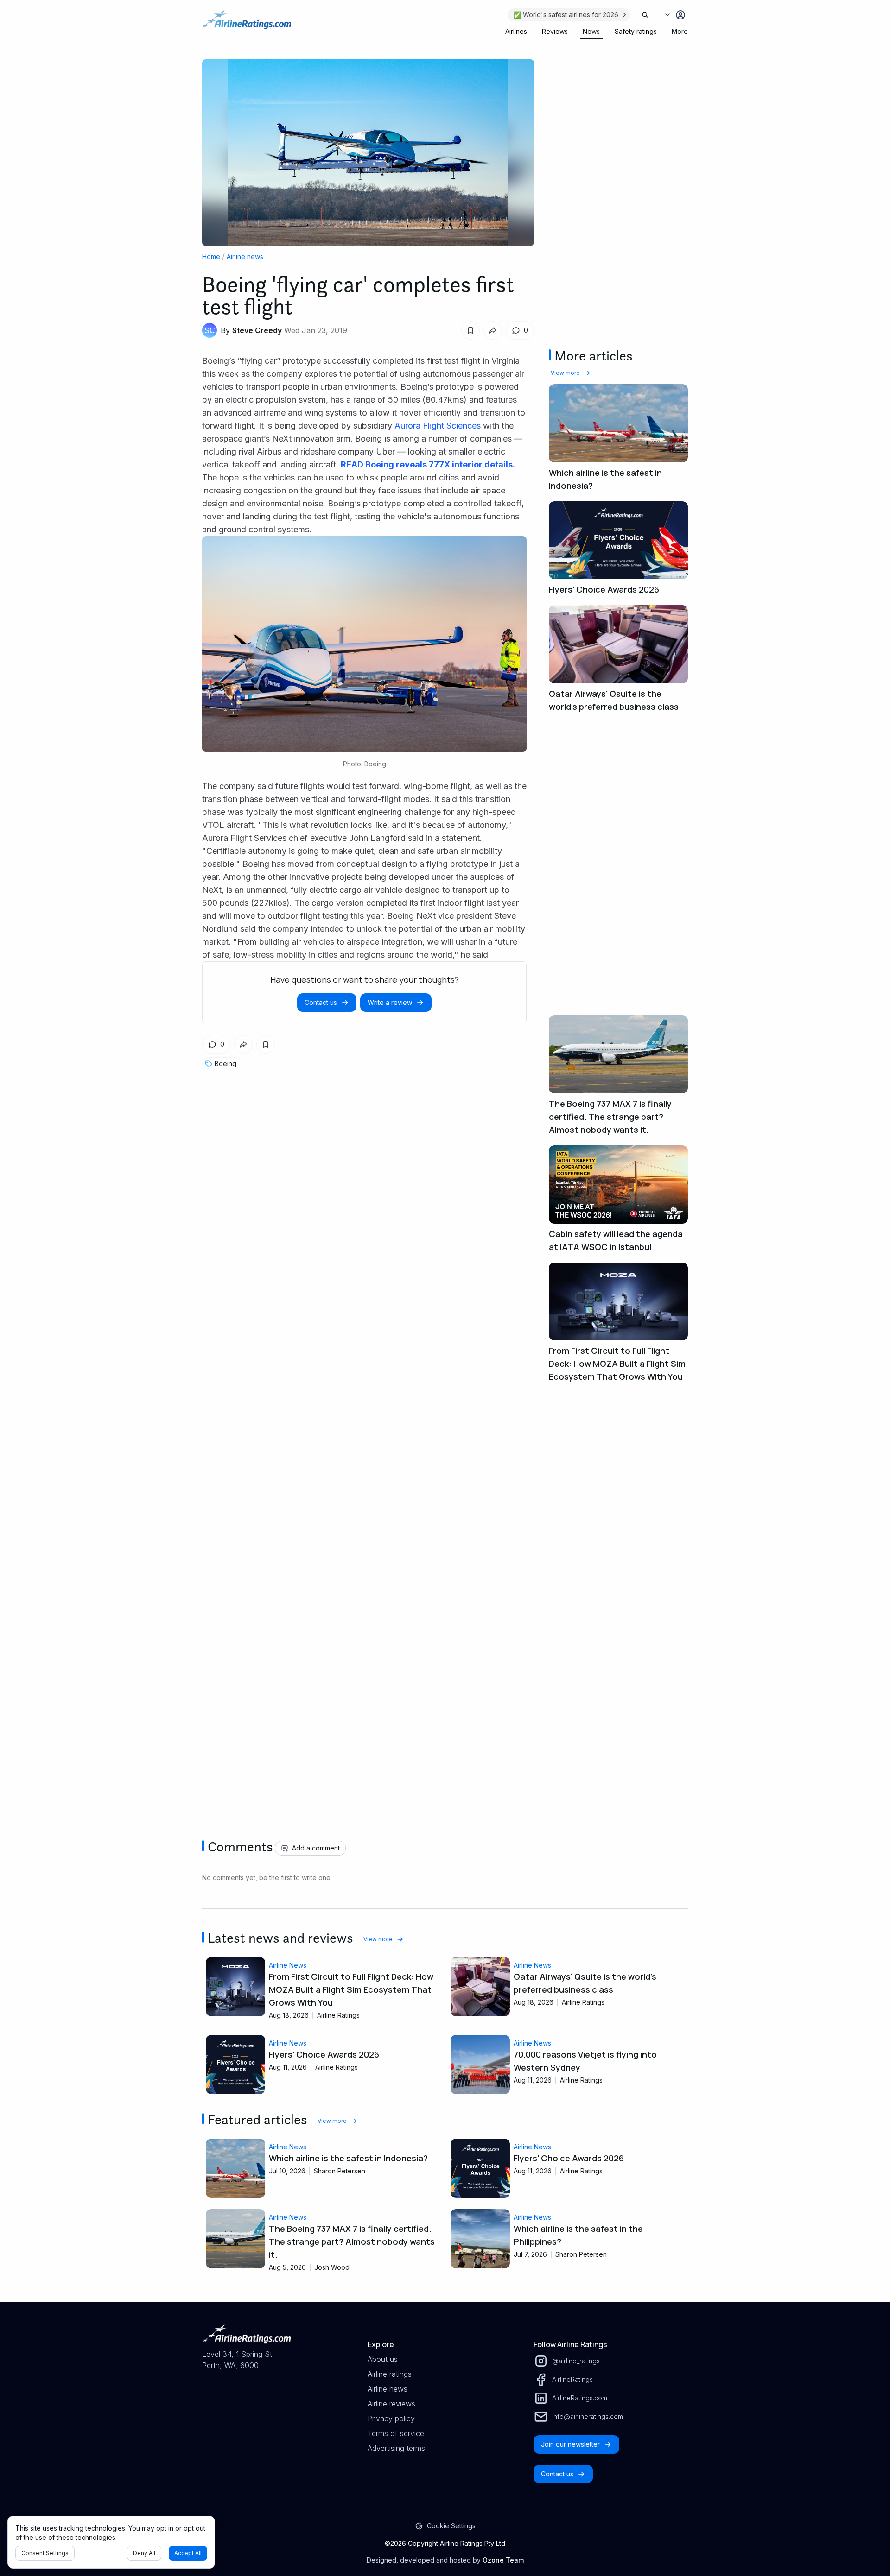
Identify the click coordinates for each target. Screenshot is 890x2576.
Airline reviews (391, 2404)
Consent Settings (45, 2553)
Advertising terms (396, 2448)
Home (211, 256)
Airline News (288, 1965)
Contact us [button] (321, 1002)
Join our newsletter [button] (570, 2444)
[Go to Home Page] (247, 24)
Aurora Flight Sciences (438, 426)
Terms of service (396, 2433)
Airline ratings (390, 2374)
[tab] (516, 32)
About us (383, 2359)
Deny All (144, 2553)
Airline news (245, 256)
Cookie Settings (451, 2526)
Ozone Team (503, 2560)
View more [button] (565, 373)
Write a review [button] (390, 1002)
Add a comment (316, 1848)
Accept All (188, 2553)
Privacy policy (391, 2418)
